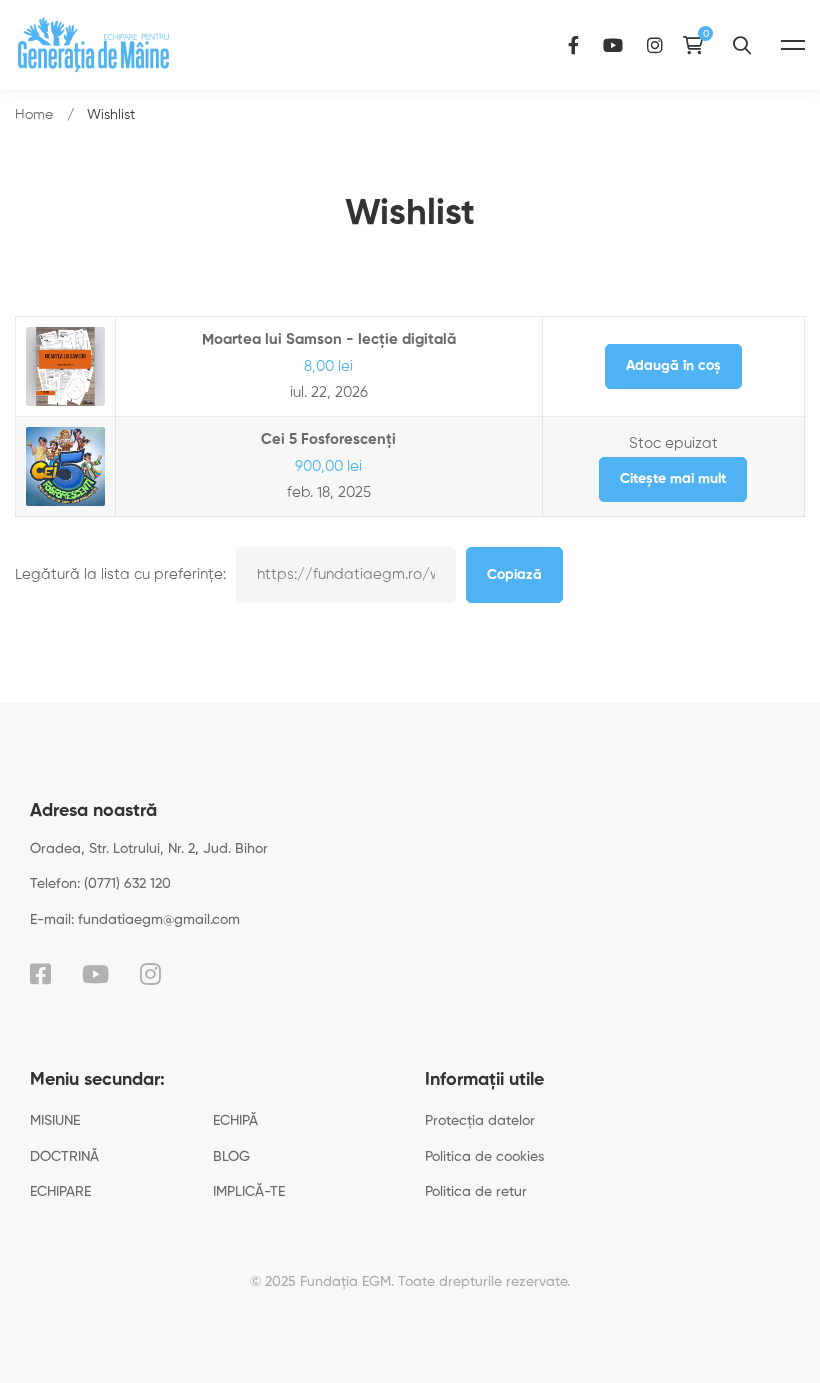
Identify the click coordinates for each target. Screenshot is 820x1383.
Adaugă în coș (673, 366)
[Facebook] (573, 44)
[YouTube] (613, 44)
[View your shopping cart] (698, 45)
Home (34, 115)
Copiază (514, 575)
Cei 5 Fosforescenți (328, 439)
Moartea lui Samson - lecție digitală (329, 339)
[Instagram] (655, 44)
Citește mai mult (673, 479)
